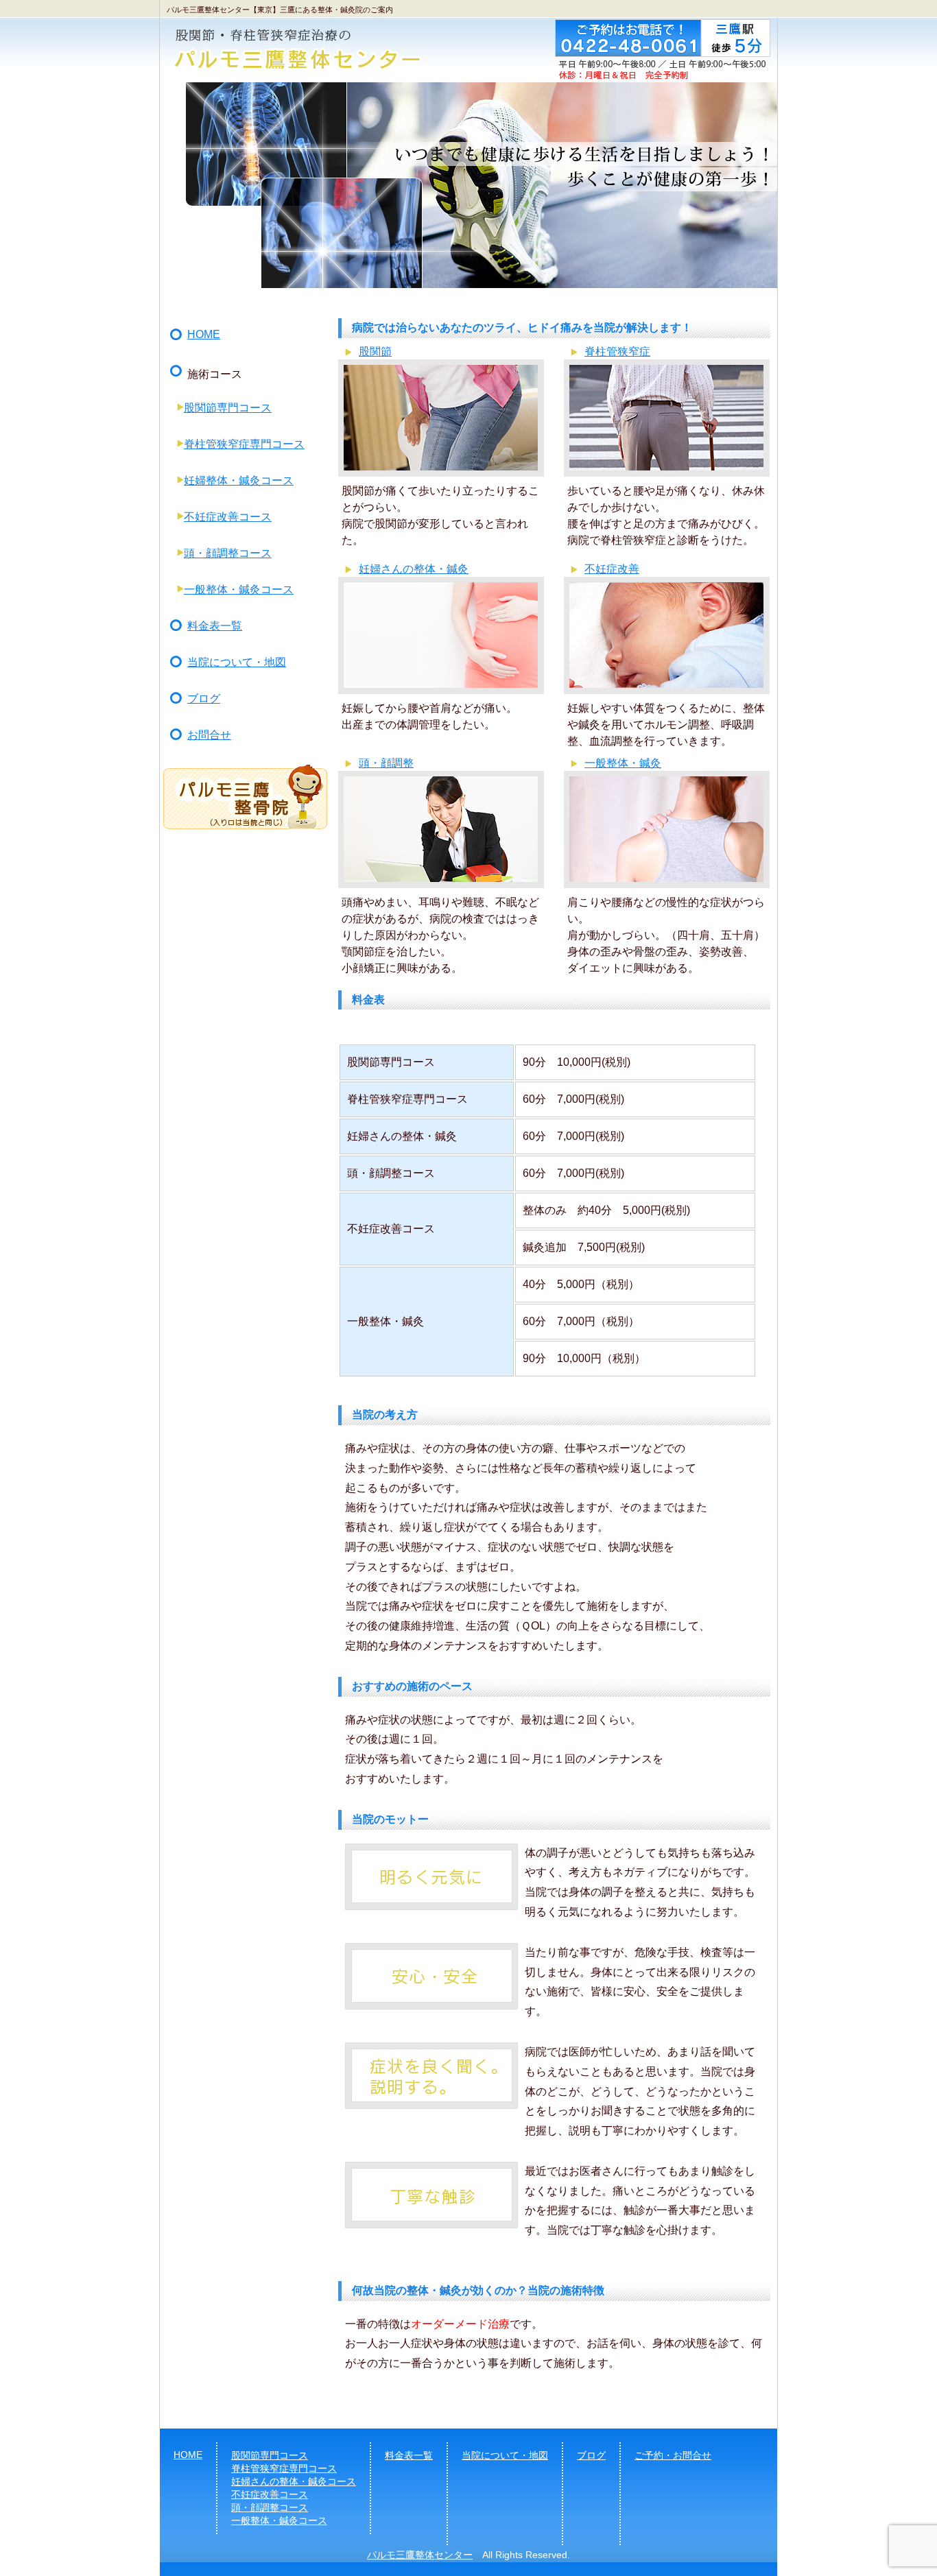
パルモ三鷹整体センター (420, 2555)
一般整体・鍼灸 (623, 763)
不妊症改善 (612, 569)
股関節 (375, 351)
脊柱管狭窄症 (617, 351)
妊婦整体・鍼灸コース (239, 480)
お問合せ (209, 735)
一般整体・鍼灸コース (239, 589)
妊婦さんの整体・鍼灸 (414, 569)
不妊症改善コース (228, 517)
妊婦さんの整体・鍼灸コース (294, 2481)
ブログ (204, 699)
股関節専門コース (228, 408)
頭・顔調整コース (228, 553)
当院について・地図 (237, 662)
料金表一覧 (215, 626)
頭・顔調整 (386, 763)
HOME (204, 334)
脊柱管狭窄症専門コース (244, 444)
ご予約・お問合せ (673, 2455)
